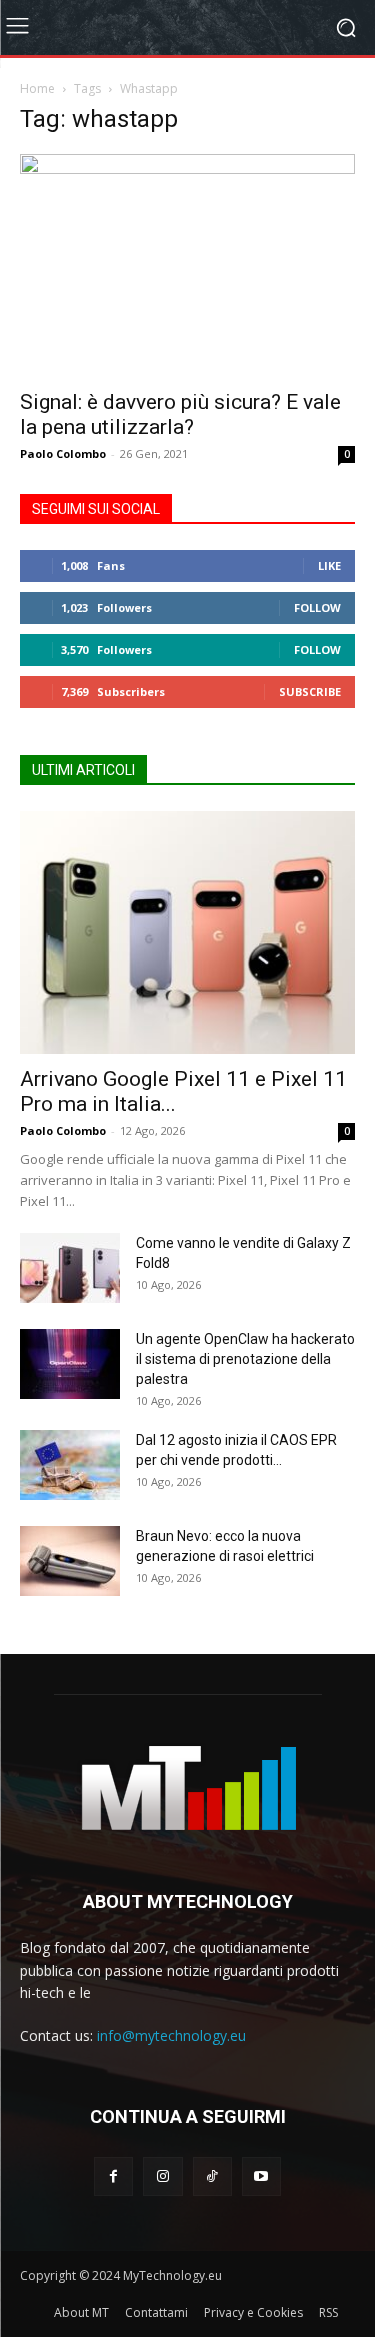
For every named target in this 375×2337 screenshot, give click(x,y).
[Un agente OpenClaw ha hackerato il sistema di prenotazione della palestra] (70, 1364)
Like (329, 565)
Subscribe (310, 691)
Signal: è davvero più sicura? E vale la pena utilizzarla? (180, 414)
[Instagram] (162, 2176)
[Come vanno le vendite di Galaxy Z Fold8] (70, 1268)
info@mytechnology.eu (171, 2035)
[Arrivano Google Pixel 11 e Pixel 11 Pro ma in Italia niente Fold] (187, 932)
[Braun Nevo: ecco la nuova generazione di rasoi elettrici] (70, 1561)
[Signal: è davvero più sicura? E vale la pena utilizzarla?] (187, 265)
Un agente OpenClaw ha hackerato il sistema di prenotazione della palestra (245, 1359)
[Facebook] (113, 2176)
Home (37, 88)
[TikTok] (212, 2176)
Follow (317, 607)
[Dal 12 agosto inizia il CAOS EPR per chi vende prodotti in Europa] (70, 1465)
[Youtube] (261, 2176)
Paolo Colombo (63, 453)
